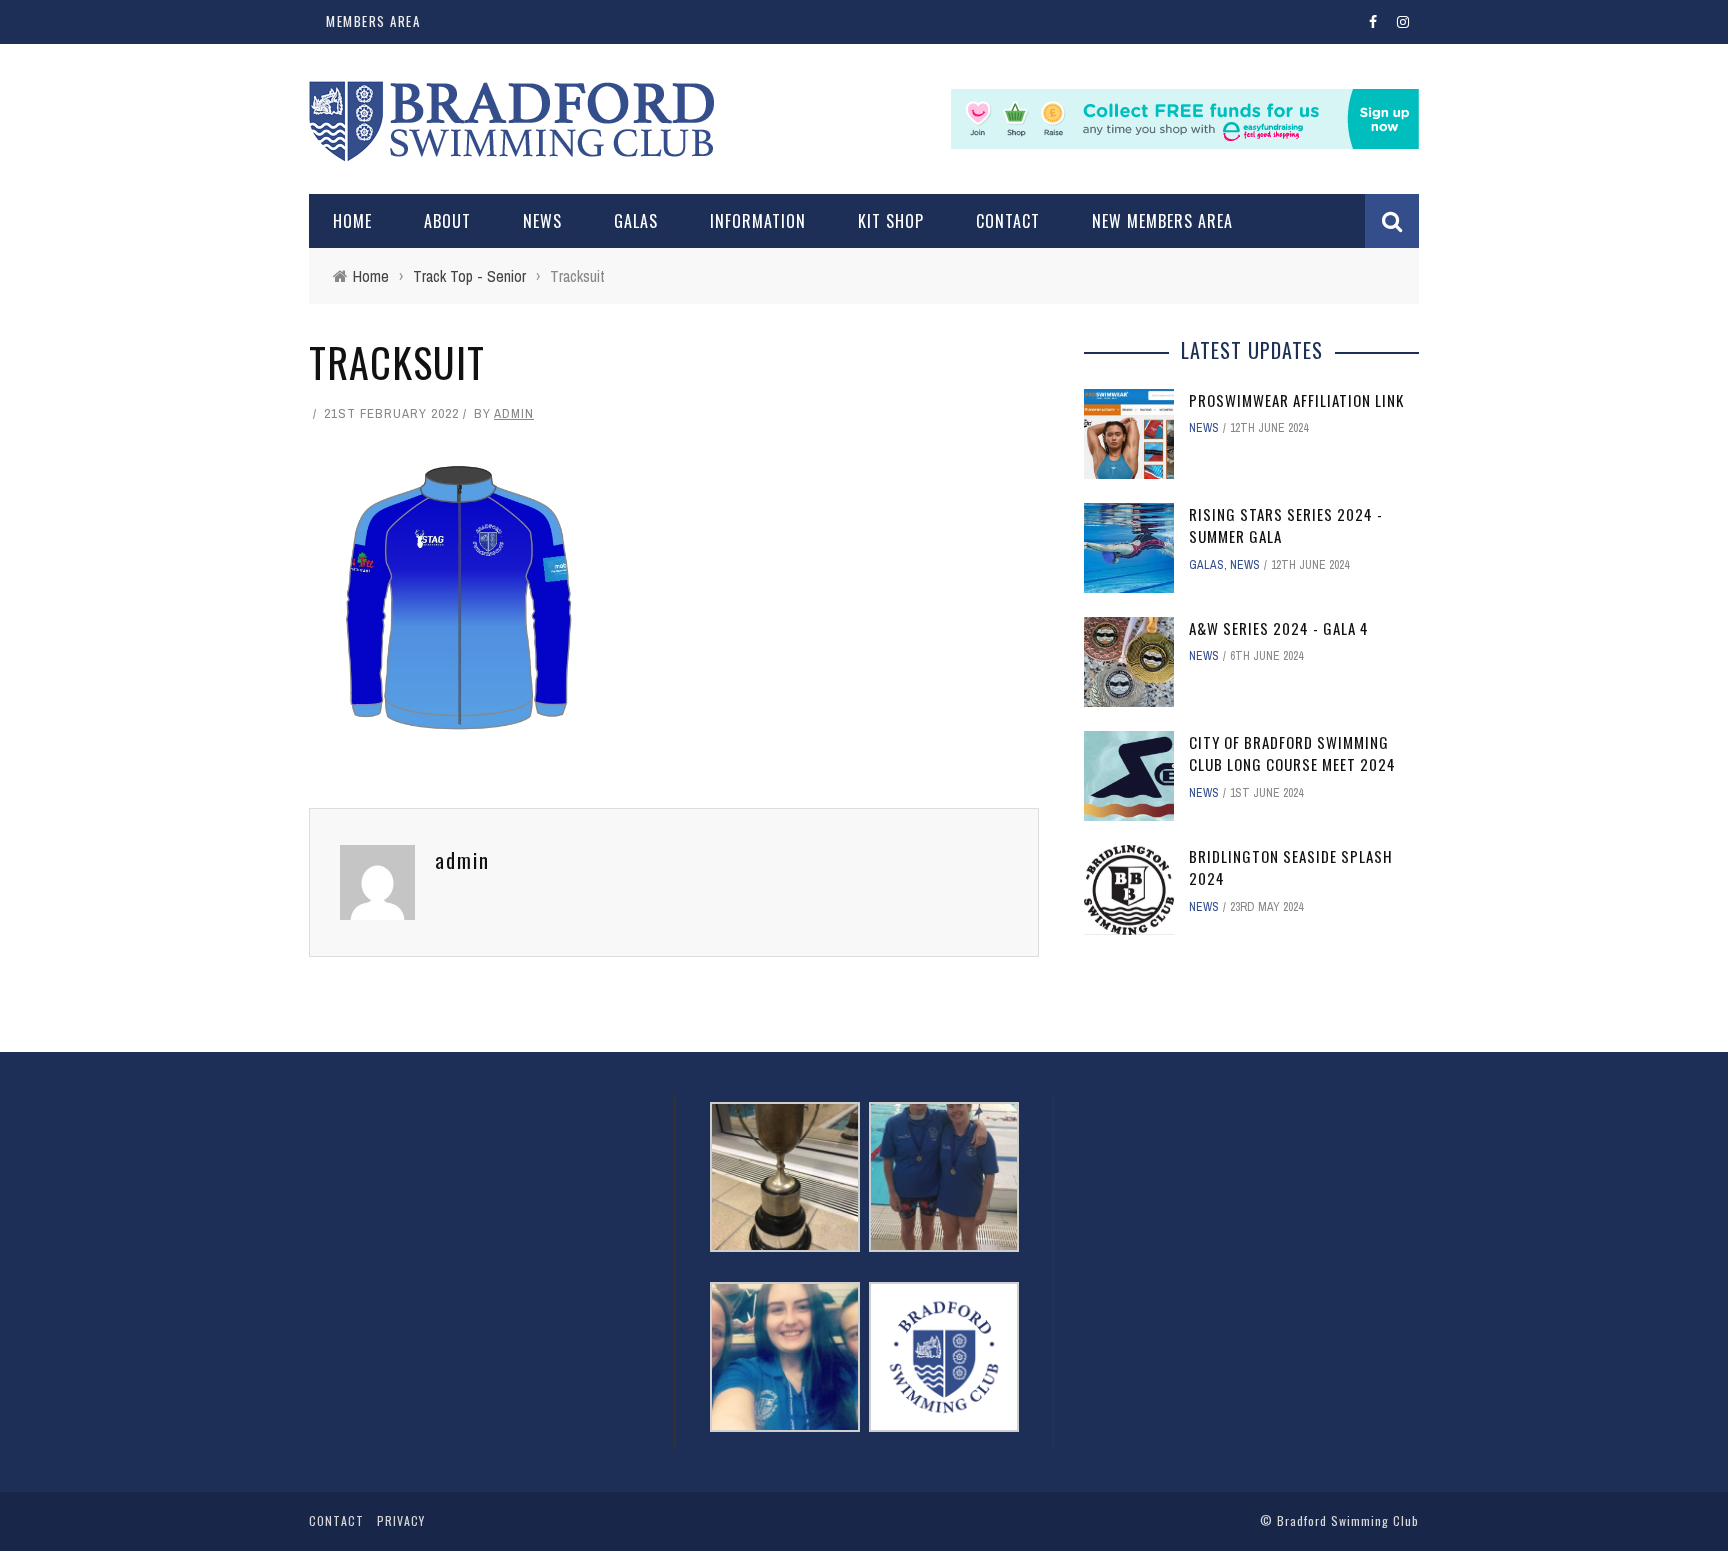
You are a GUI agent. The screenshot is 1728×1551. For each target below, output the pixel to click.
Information (758, 221)
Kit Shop (891, 221)
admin (514, 413)
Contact (1008, 221)
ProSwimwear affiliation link (1296, 400)
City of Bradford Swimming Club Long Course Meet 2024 (1292, 753)
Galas (636, 221)
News (542, 221)
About (447, 221)
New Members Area (1162, 221)
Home (352, 221)
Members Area (373, 21)
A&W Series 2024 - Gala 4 (1279, 628)
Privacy (401, 1520)
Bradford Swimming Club (1348, 1520)
